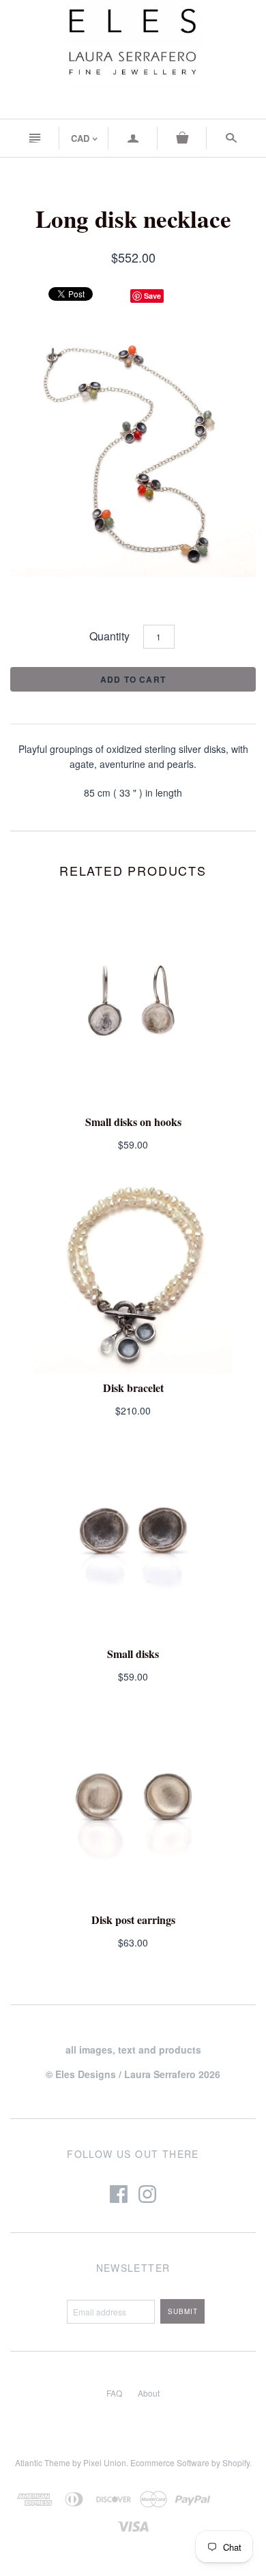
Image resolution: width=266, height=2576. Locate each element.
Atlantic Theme (43, 2462)
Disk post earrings (133, 1920)
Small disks (133, 1654)
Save (152, 296)
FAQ (114, 2393)
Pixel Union (105, 2462)
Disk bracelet (133, 1388)
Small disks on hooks (133, 1122)
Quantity (109, 636)
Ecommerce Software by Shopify (190, 2462)
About (149, 2393)
